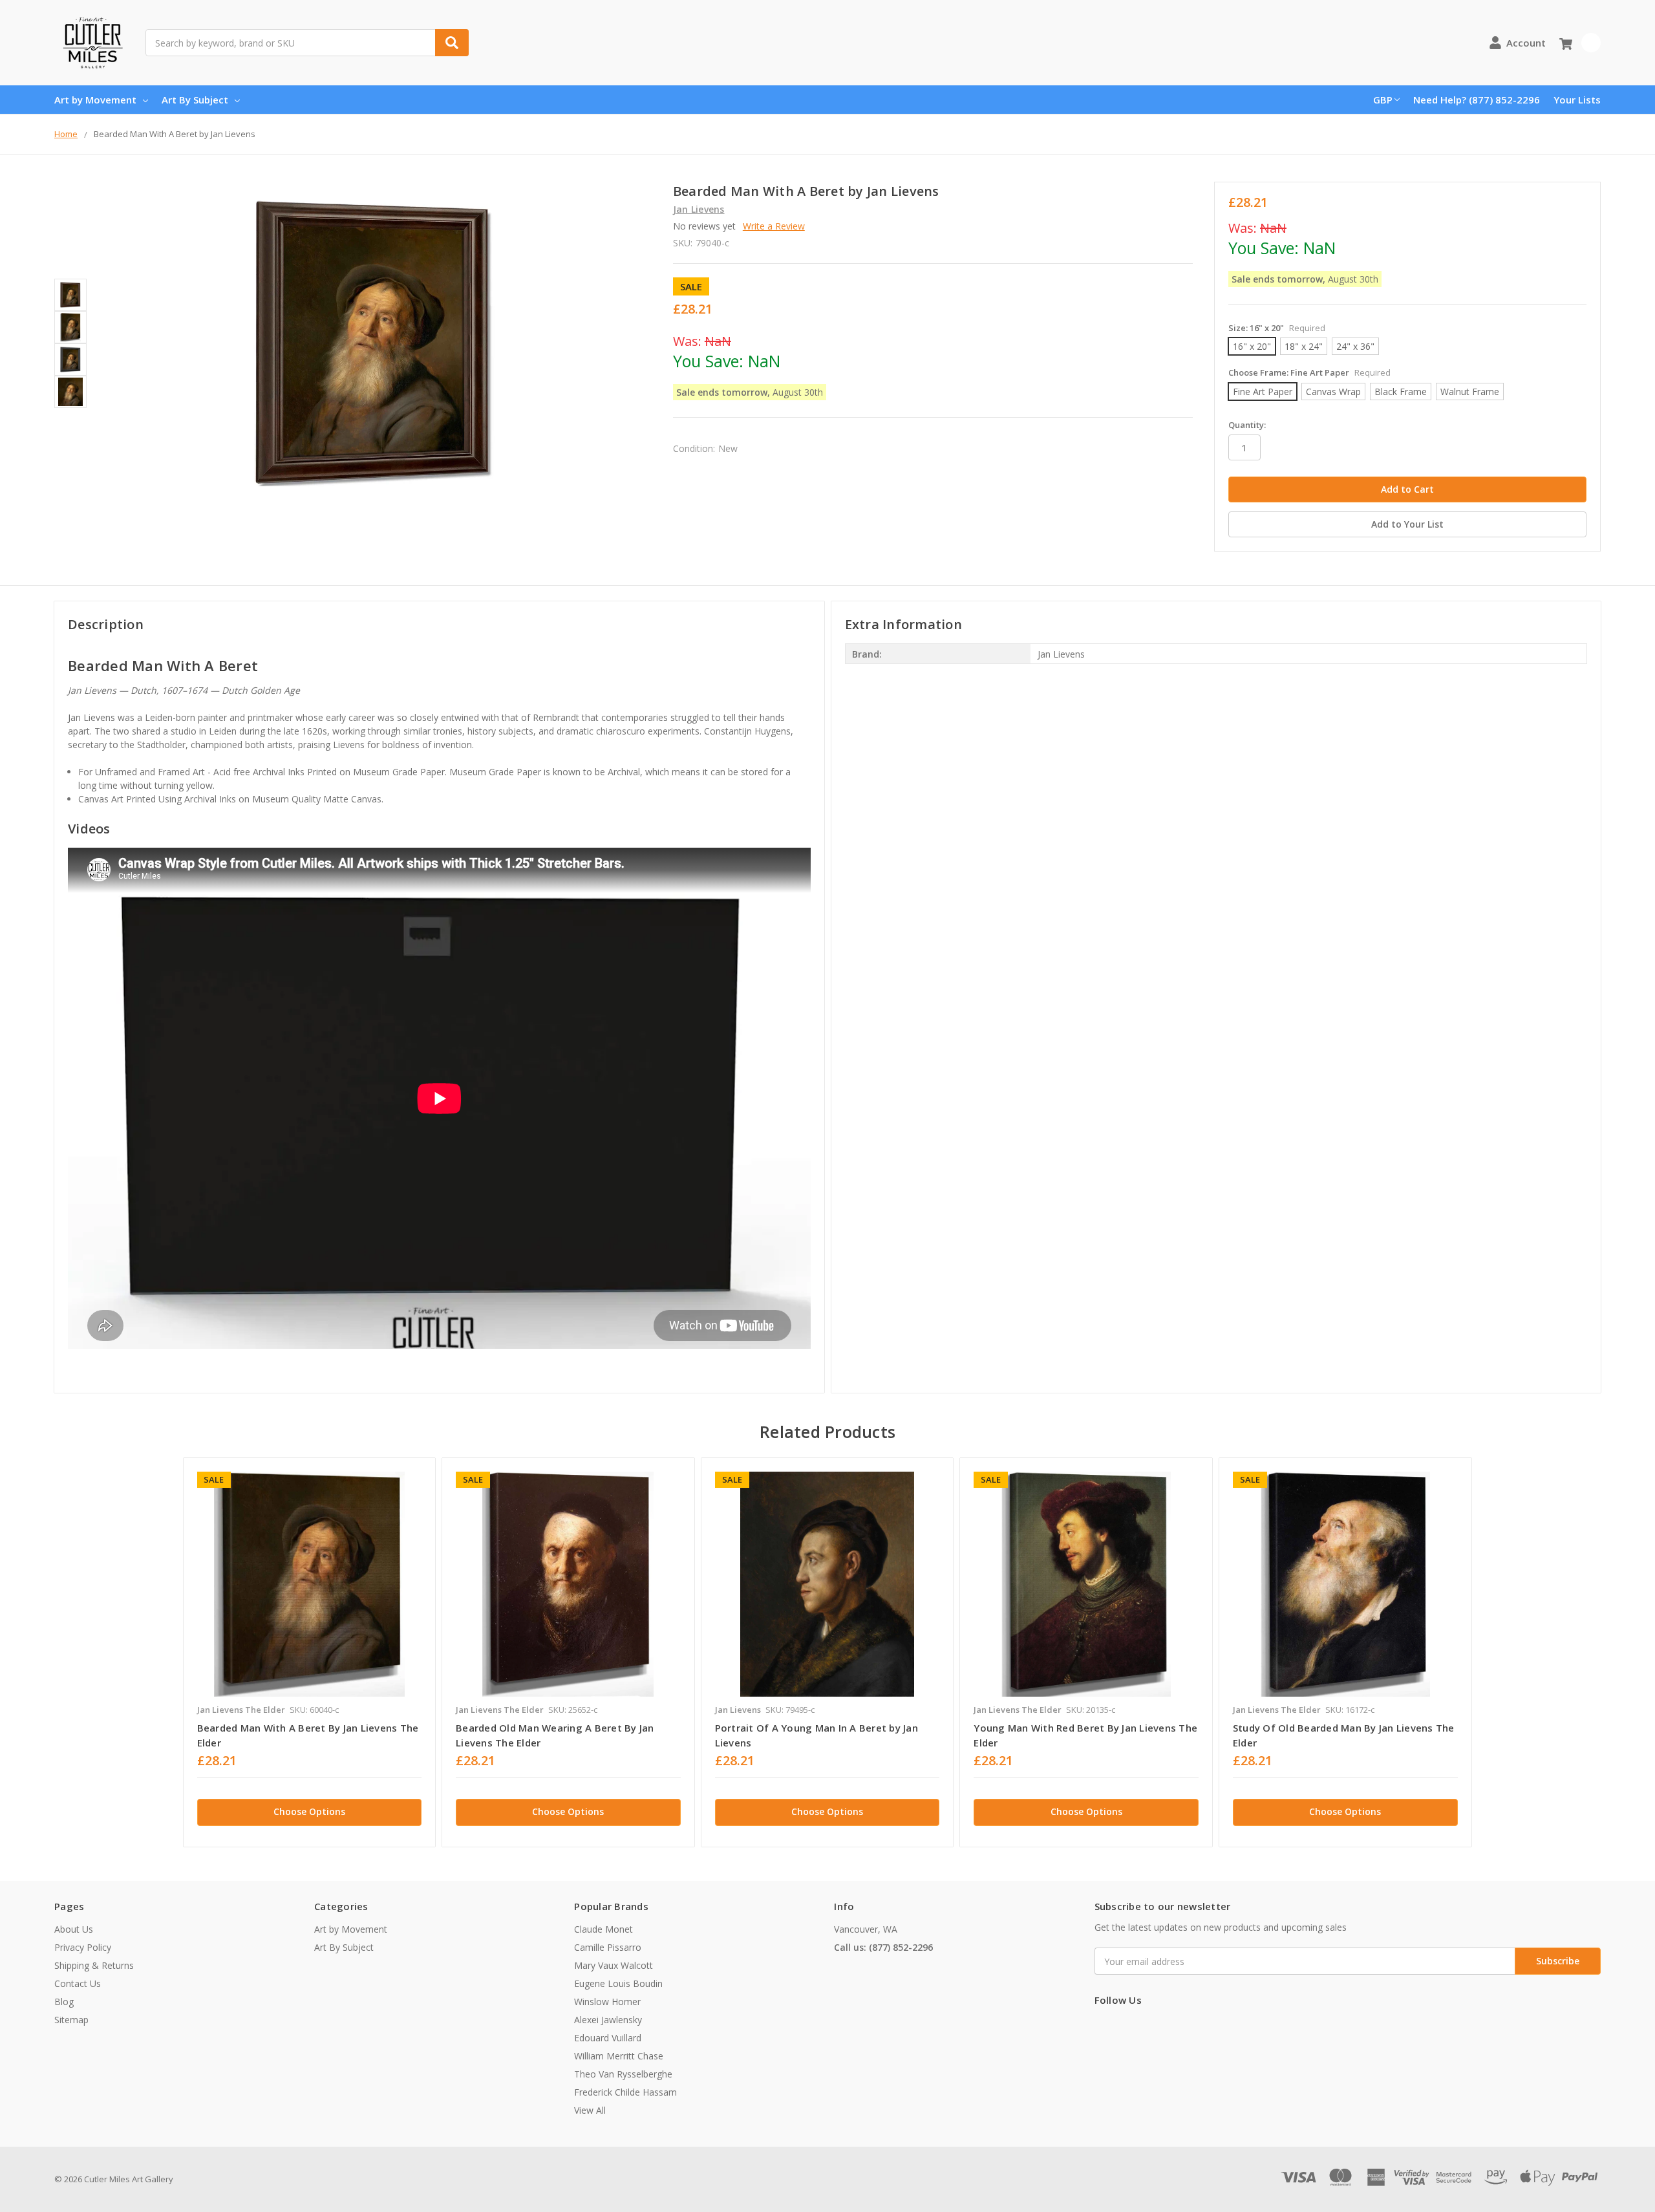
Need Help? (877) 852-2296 (1477, 100)
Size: (1277, 328)
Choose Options (309, 1811)
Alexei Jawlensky (608, 2020)
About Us (74, 1929)
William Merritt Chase (619, 2056)
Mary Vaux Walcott (614, 1965)
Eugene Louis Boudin (618, 1983)
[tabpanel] (309, 1652)
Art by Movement (95, 100)
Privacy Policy (83, 1947)
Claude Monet (603, 1929)
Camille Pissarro (608, 1947)
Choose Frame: (1309, 372)
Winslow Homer (607, 2002)
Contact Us (78, 1983)
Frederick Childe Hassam (625, 2092)
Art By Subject (195, 100)
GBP (1383, 100)
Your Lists (1577, 100)
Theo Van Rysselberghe (623, 2074)
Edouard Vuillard (608, 2038)
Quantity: (1247, 425)
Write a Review (774, 226)
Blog (64, 2002)
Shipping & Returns (94, 1965)
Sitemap (71, 2020)
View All (590, 2110)
